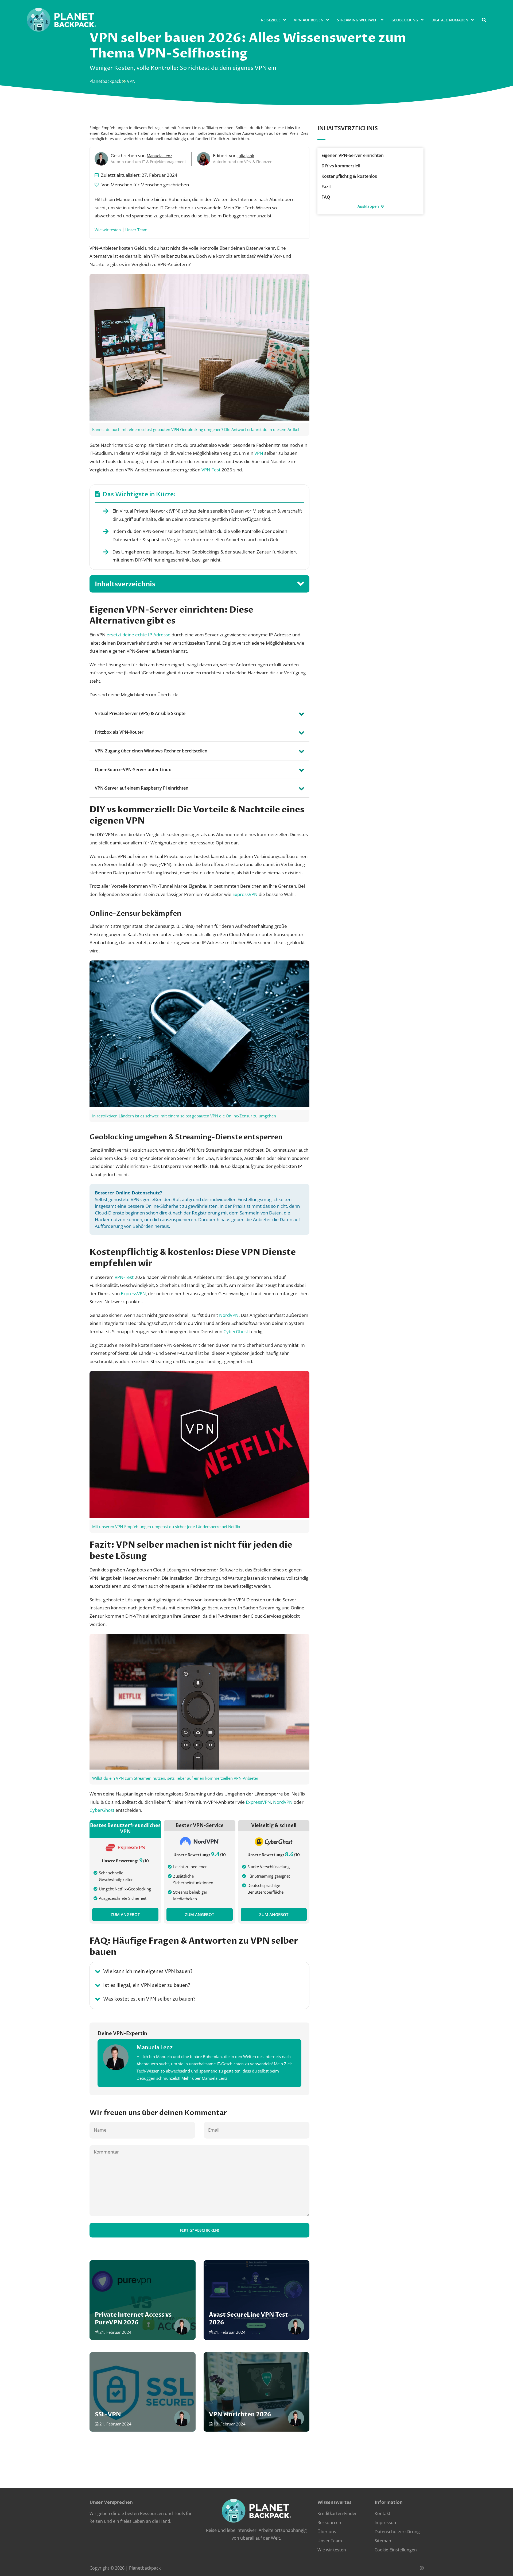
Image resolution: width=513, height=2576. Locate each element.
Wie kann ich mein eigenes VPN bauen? (148, 1972)
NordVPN (229, 1315)
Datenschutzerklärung (397, 2532)
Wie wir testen (108, 230)
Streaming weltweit (357, 20)
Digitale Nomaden (450, 20)
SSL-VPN (143, 2392)
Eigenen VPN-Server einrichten (353, 155)
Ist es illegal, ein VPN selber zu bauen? (147, 1985)
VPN (259, 453)
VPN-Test (211, 470)
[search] (484, 20)
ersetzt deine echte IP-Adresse (139, 635)
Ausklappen (369, 206)
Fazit (326, 187)
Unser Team (136, 230)
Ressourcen (329, 2523)
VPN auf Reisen (309, 20)
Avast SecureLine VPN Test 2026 (257, 2300)
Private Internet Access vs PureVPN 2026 (143, 2300)
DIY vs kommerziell (341, 166)
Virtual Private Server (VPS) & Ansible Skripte (140, 713)
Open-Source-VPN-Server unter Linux (133, 770)
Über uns (327, 2532)
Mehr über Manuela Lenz (204, 2078)
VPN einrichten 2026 (257, 2392)
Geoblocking (405, 20)
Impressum (386, 2523)
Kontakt (382, 2514)
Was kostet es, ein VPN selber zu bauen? (149, 1999)
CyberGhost (236, 1331)
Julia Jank (246, 156)
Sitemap (383, 2541)
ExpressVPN (245, 894)
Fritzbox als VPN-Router (119, 732)
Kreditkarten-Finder (337, 2514)
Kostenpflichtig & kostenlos (349, 176)
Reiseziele (271, 20)
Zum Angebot (125, 1914)
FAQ (326, 197)
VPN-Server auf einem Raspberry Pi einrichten (142, 788)
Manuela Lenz (159, 156)
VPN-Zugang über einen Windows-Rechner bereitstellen (151, 751)
